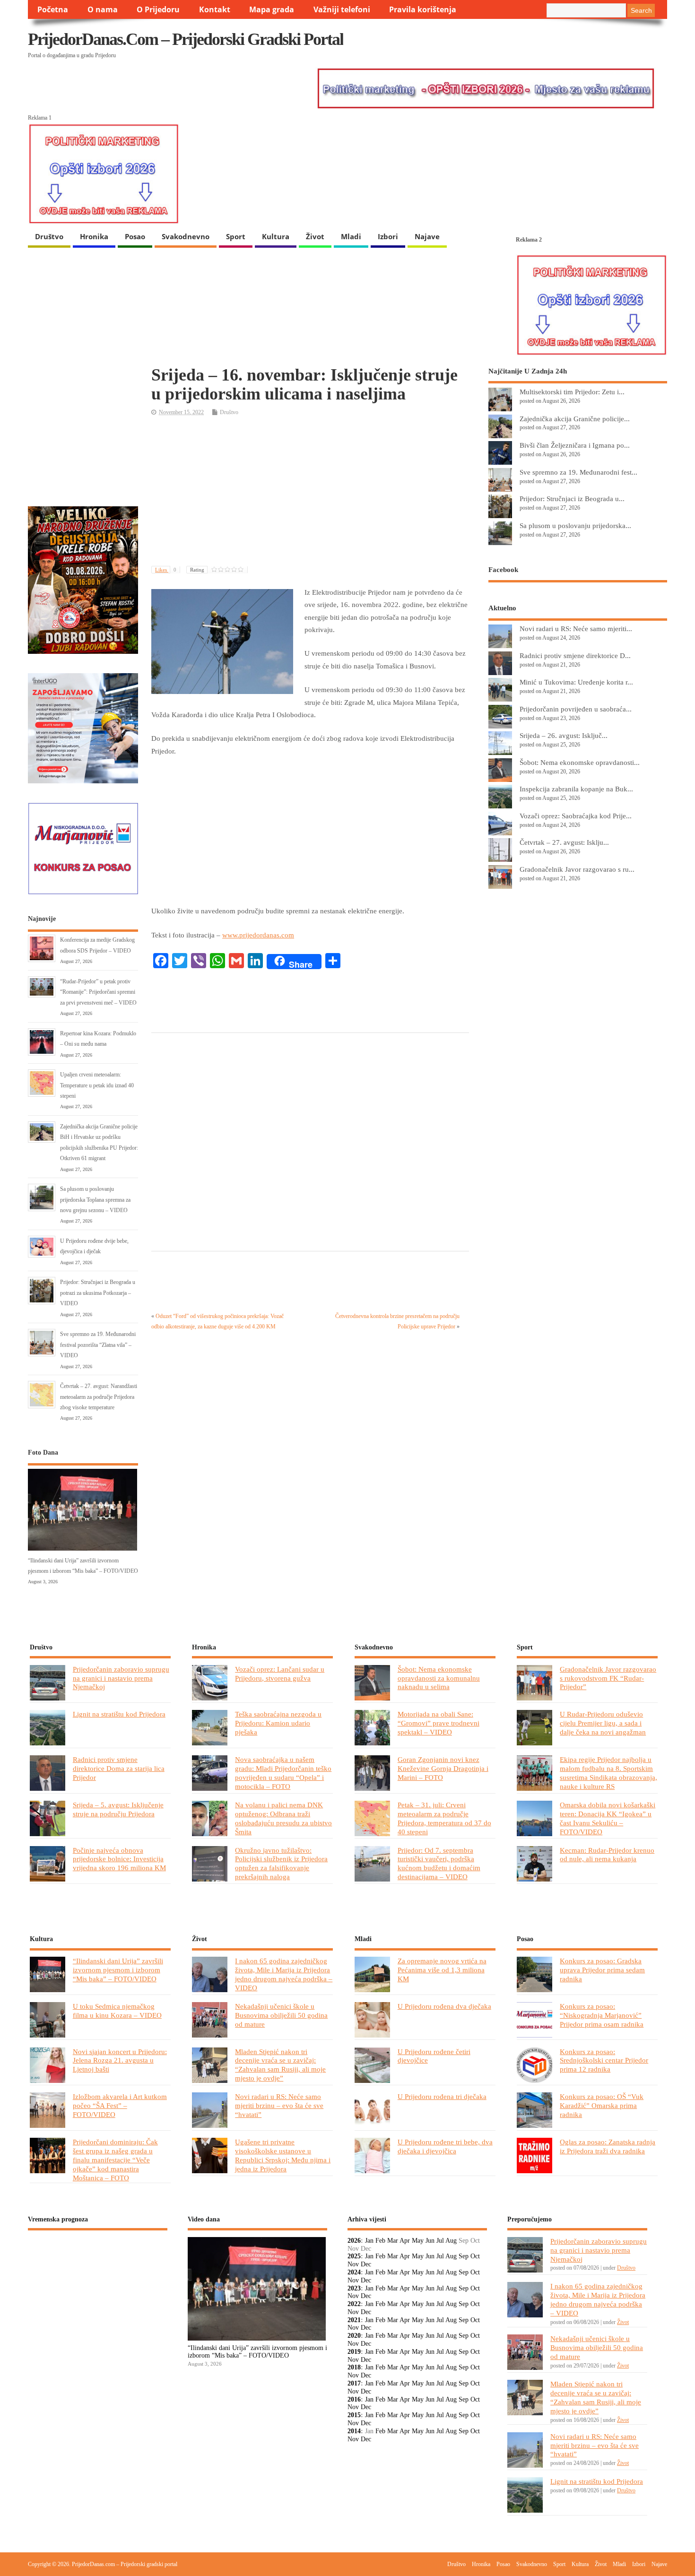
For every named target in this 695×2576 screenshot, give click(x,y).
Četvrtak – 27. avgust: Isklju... (564, 842)
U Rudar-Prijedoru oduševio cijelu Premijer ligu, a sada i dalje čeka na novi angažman (603, 1723)
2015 (354, 2415)
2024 (354, 2272)
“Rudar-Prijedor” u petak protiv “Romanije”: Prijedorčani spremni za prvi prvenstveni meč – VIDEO (98, 992)
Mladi (351, 236)
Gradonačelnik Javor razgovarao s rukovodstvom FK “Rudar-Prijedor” (608, 1678)
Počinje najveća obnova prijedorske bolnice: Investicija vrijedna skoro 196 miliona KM (119, 1859)
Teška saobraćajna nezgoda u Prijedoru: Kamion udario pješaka (278, 1723)
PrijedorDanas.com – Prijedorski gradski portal (186, 39)
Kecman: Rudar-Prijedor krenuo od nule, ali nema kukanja (607, 1855)
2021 (354, 2320)
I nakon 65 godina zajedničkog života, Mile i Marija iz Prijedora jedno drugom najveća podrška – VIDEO (284, 1974)
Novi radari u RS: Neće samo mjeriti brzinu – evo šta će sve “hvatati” (279, 2105)
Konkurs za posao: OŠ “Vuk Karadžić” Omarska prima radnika (602, 2105)
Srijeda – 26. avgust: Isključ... (564, 735)
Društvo (49, 236)
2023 (354, 2288)
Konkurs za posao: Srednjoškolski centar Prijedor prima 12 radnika (604, 2060)
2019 (354, 2352)
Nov (353, 2264)
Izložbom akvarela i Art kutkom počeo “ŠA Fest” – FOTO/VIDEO (120, 2105)
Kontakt (215, 9)
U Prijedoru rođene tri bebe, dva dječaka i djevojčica (445, 2146)
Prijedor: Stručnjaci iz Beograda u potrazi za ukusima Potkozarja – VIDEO (98, 1293)
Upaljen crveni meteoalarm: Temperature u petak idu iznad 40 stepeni (97, 1085)
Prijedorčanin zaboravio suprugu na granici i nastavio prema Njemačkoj (121, 1678)
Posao (135, 236)
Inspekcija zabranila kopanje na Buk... (576, 789)
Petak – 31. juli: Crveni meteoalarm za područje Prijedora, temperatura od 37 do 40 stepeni (444, 1818)
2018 (354, 2367)
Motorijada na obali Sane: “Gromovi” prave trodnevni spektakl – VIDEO (439, 1723)
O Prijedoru (158, 9)
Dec (366, 2264)
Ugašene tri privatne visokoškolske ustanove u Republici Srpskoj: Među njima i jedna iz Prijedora (283, 2155)
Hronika (94, 236)
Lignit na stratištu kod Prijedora (119, 1714)
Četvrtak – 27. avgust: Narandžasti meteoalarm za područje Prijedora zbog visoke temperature (99, 1397)
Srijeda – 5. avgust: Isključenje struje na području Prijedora (118, 1809)
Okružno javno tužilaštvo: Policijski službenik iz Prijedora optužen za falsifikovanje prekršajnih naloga (281, 1864)
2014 (354, 2431)
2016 (354, 2399)
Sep (464, 2256)
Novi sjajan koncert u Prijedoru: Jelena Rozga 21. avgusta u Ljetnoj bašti (120, 2060)
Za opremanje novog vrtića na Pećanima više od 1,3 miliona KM (442, 1970)
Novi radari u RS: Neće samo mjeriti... (576, 629)
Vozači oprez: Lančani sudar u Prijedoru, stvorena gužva (280, 1674)
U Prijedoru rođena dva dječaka (444, 2006)
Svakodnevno (186, 236)
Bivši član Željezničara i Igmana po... (575, 445)
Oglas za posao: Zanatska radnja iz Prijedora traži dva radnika (608, 2146)
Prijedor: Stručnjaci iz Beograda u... (572, 499)
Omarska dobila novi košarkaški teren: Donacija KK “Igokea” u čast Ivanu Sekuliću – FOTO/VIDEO (608, 1818)
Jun (430, 2241)
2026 (354, 2241)
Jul (440, 2241)
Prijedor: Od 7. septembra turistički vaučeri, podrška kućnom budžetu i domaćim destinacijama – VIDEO (439, 1864)
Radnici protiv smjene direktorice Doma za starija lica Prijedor (119, 1768)
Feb (380, 2241)
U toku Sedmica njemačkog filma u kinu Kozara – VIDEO (117, 2011)
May (418, 2241)
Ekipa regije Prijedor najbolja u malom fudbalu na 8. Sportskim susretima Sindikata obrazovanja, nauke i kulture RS (608, 1773)
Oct (475, 2256)
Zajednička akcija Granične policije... (575, 419)
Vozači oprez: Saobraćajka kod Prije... (576, 816)
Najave (427, 236)
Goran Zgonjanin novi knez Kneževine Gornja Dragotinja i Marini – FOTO (443, 1768)
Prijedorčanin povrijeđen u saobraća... (576, 709)
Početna (53, 9)
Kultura (276, 236)
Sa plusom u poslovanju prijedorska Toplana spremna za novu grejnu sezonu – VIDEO (95, 1200)
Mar (393, 2241)
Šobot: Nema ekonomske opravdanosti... (580, 762)
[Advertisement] (310, 492)
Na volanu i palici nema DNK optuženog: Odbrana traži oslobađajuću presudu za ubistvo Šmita (283, 1818)
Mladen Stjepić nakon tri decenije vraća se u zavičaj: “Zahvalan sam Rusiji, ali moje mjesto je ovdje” (280, 2065)
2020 (354, 2336)
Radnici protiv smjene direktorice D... (575, 655)
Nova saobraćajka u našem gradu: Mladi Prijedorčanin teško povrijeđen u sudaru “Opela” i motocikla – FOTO (283, 1773)
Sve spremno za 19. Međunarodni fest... (578, 472)
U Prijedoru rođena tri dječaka (442, 2096)
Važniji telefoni (342, 9)
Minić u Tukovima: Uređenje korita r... (576, 682)
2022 (354, 2304)
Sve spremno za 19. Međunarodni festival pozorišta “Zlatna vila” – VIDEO (98, 1345)
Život (315, 236)
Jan (369, 2241)
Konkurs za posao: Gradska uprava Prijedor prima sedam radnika (602, 1970)
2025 (354, 2256)
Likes (166, 570)
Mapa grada (272, 9)
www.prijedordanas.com (258, 935)
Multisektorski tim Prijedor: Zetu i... (572, 392)
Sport (236, 236)
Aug (451, 2241)
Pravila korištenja (423, 9)
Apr (405, 2241)
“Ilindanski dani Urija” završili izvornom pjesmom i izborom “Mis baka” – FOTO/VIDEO (118, 1970)
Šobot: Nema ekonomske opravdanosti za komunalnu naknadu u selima (439, 1678)
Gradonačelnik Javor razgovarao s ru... (577, 869)
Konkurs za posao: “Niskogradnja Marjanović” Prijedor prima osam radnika (602, 2015)
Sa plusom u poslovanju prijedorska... (575, 525)
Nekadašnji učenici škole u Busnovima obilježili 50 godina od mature (281, 2015)
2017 (354, 2383)
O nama (103, 9)
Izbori (388, 236)
